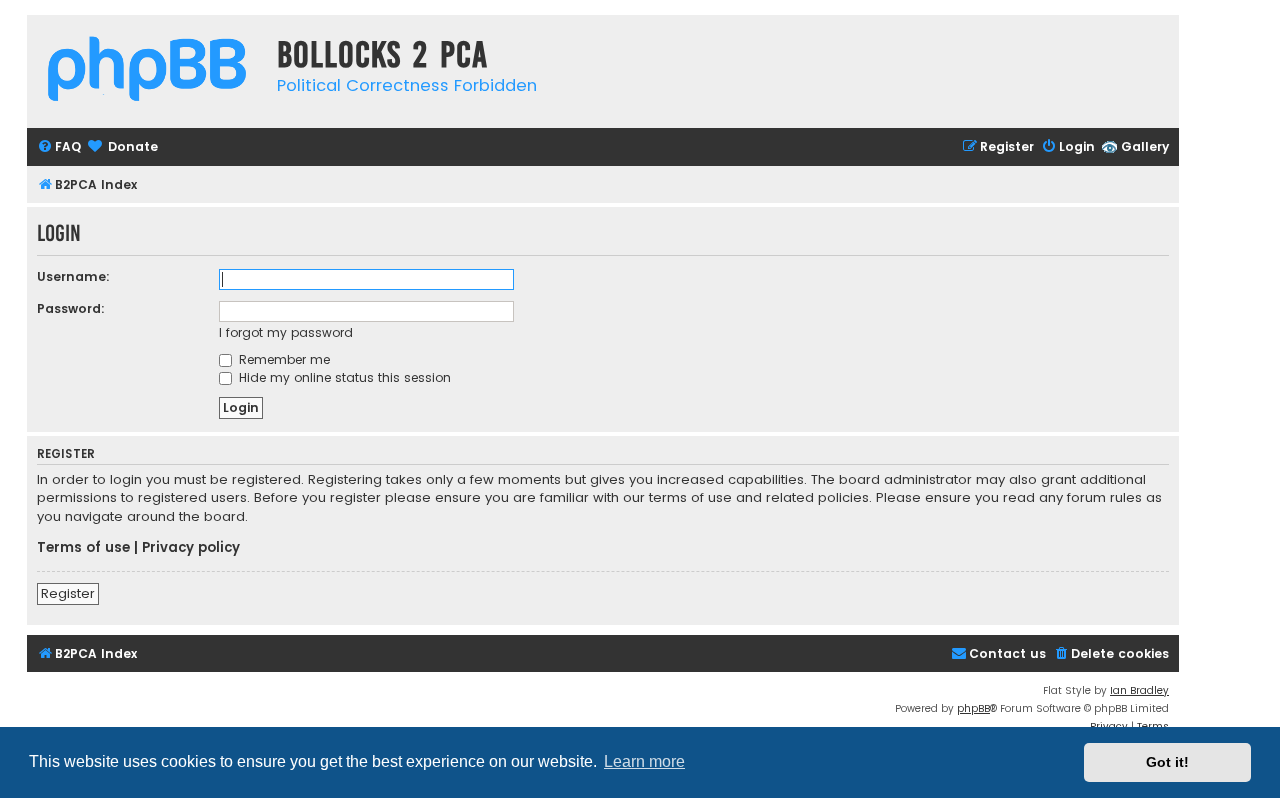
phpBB (973, 708)
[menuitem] (59, 147)
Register (68, 593)
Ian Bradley (1139, 690)
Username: (73, 276)
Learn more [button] (644, 761)
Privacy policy (191, 548)
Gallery (1145, 146)
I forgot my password (286, 332)
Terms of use (83, 548)
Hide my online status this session (343, 377)
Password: (71, 308)
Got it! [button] (1167, 762)
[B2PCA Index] (147, 71)
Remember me (282, 359)
